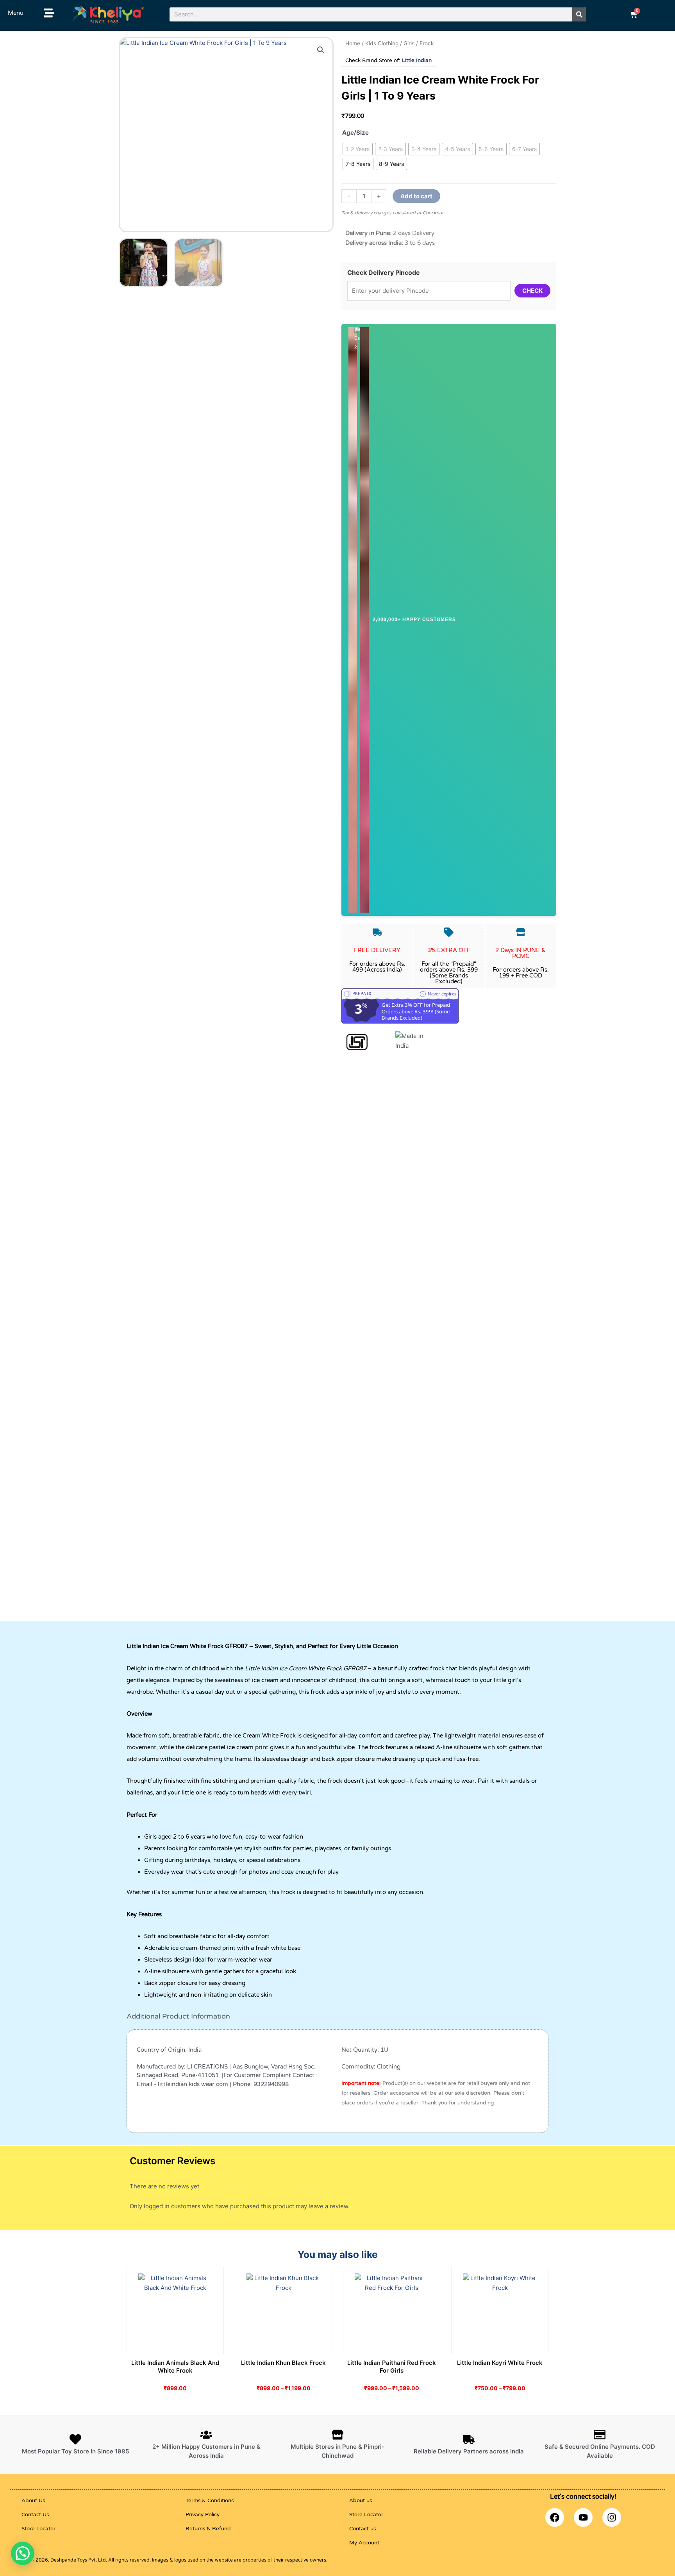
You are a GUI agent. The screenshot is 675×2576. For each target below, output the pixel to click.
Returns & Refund (208, 2529)
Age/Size (355, 133)
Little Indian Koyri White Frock (500, 2363)
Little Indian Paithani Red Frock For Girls (392, 2367)
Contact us (362, 2529)
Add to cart (416, 196)
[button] (321, 50)
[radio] (358, 149)
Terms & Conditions (210, 2501)
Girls (409, 43)
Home (353, 43)
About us (361, 2501)
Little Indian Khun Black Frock (283, 2363)
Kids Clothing (382, 43)
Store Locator (38, 2529)
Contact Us (35, 2515)
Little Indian (417, 61)
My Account (364, 2543)
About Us (33, 2501)
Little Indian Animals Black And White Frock (175, 2367)
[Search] (579, 14)
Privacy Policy (203, 2515)
